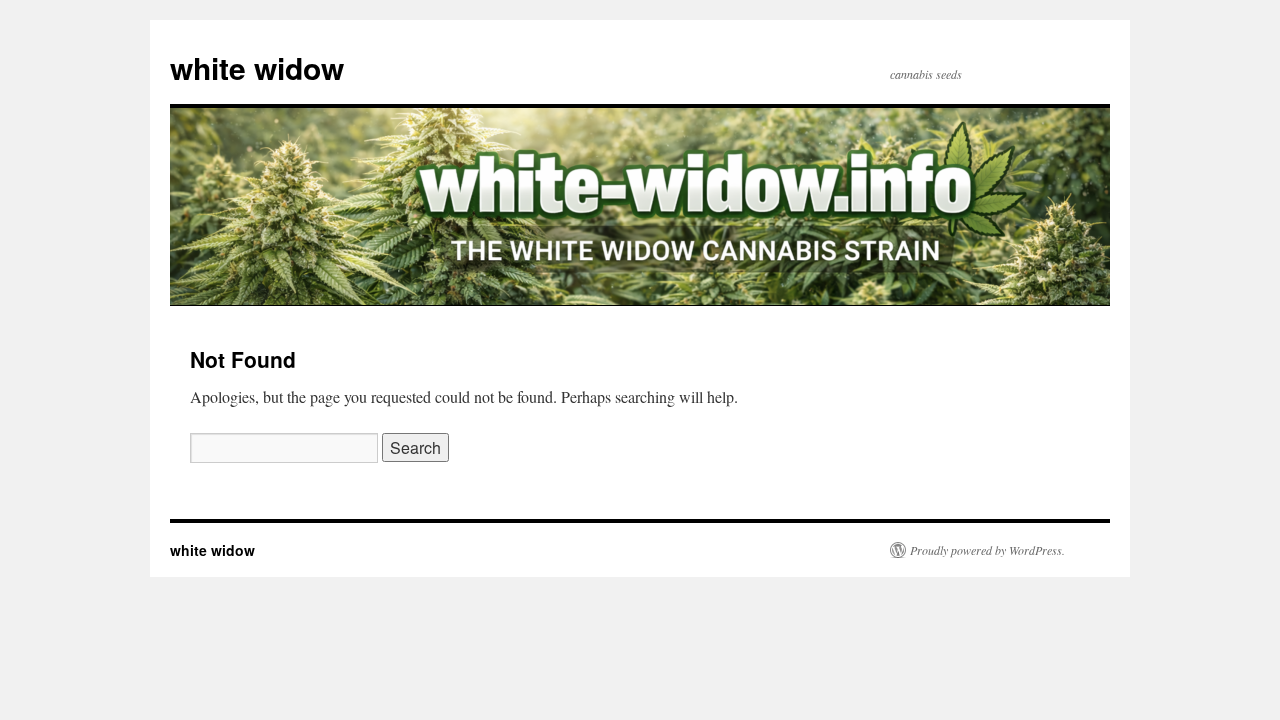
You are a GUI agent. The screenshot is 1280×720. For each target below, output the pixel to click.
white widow (257, 67)
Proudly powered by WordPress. (987, 550)
